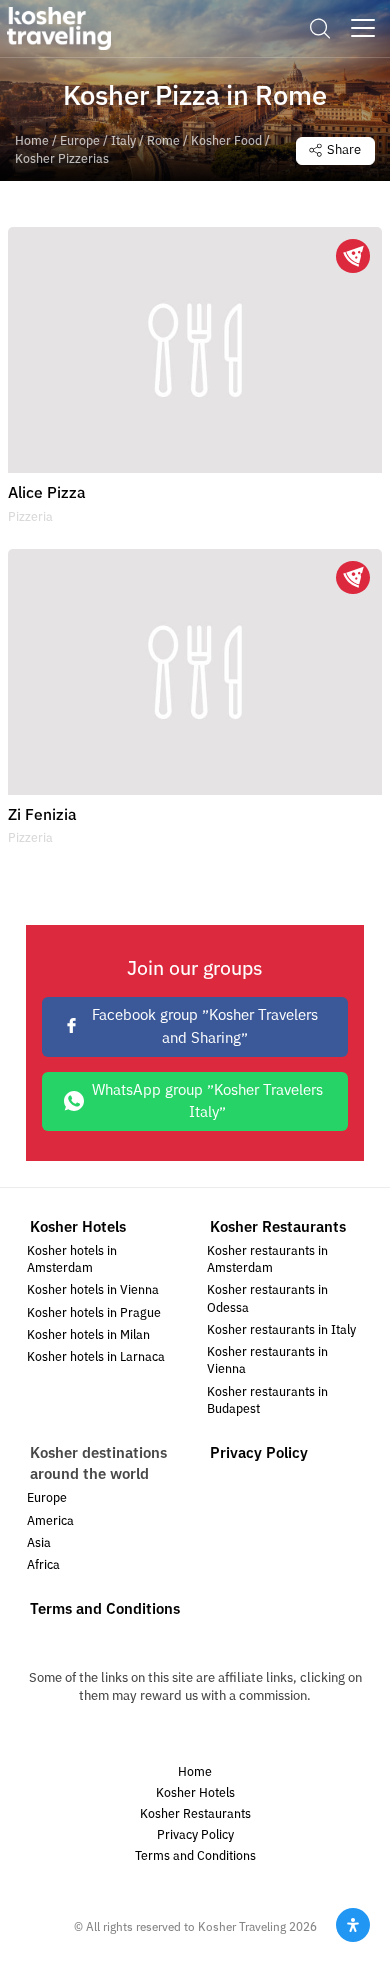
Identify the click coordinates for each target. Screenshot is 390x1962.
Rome (163, 141)
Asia (39, 1543)
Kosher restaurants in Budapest (267, 1401)
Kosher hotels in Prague (94, 1313)
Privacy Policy (259, 1453)
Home (32, 141)
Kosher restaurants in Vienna (267, 1361)
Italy (123, 141)
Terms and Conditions (105, 1609)
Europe (80, 141)
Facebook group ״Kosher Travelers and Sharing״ (205, 1026)
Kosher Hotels (78, 1227)
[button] (320, 28)
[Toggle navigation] (363, 28)
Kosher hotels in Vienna (93, 1290)
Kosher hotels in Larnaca (96, 1357)
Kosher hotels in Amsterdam (72, 1260)
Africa (43, 1565)
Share (344, 150)
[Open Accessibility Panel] (353, 1925)
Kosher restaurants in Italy (281, 1330)
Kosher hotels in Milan (88, 1335)
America (50, 1521)
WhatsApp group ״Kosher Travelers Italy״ (207, 1101)
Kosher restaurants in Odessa (267, 1299)
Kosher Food (226, 141)
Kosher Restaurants (278, 1227)
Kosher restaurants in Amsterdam (267, 1260)
